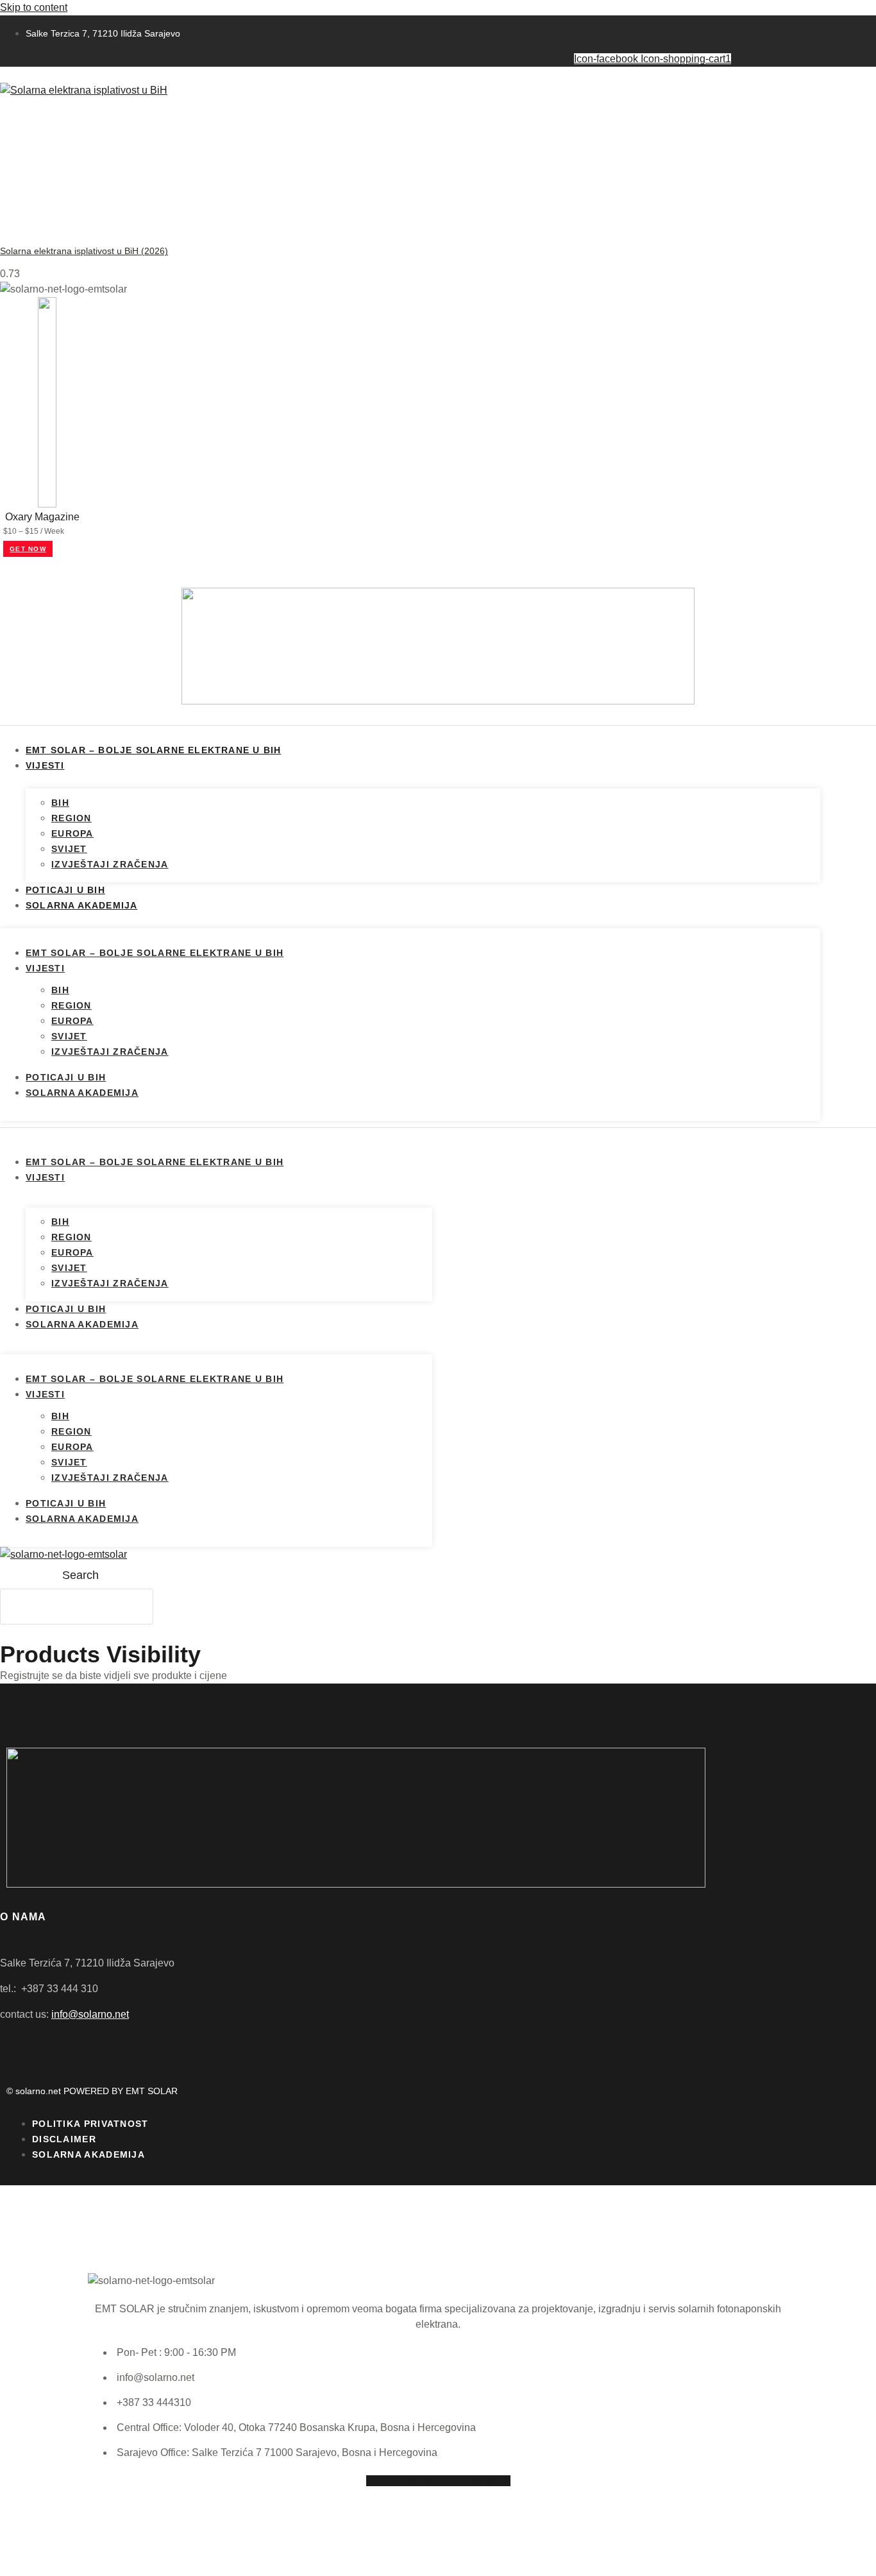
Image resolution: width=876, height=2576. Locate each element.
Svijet (69, 849)
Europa (72, 833)
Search (80, 1575)
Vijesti (45, 765)
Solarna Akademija (81, 905)
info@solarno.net (90, 2014)
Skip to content (34, 7)
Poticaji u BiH (65, 890)
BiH (60, 803)
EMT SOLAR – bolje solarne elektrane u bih (153, 750)
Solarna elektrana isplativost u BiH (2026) (84, 251)
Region (72, 818)
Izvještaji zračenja (110, 864)
